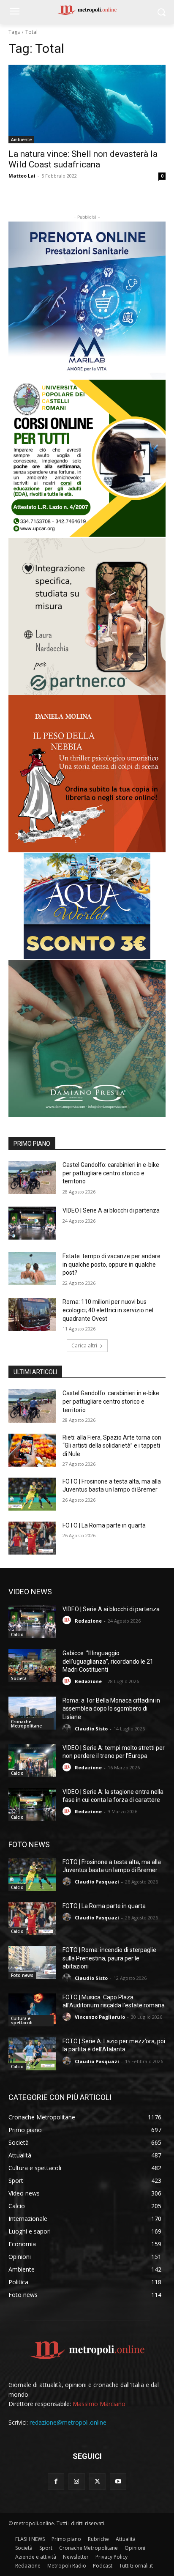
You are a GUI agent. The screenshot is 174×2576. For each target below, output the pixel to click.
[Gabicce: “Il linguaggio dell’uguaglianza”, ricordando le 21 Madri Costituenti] (32, 1666)
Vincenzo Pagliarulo (100, 2017)
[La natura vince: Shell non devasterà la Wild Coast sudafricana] (87, 104)
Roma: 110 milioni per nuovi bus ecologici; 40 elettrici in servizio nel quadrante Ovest (108, 1310)
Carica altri (84, 1345)
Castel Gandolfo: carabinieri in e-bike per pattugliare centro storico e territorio (111, 1173)
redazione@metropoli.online (68, 2422)
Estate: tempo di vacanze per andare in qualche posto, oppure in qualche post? (111, 1264)
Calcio (17, 1634)
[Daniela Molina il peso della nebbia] (87, 774)
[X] (97, 2482)
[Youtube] (118, 2482)
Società (19, 1678)
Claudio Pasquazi (97, 1882)
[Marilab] (87, 300)
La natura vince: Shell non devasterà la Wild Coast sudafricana (83, 159)
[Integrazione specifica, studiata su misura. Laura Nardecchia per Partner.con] (87, 616)
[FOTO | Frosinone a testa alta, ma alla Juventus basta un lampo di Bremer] (32, 1494)
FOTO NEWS (29, 1844)
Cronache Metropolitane (26, 1724)
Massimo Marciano (99, 2404)
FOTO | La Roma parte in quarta (104, 1525)
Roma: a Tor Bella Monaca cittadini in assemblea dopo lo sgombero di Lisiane (111, 1709)
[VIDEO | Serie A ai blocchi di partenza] (32, 1223)
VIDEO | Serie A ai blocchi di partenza (111, 1210)
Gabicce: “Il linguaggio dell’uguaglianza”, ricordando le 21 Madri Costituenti (108, 1661)
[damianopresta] (87, 1038)
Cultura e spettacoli (22, 2020)
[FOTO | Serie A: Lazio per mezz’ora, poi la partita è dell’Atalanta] (32, 2054)
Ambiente (21, 140)
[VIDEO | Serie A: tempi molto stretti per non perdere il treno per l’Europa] (32, 1760)
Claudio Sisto (91, 1729)
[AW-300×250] (87, 906)
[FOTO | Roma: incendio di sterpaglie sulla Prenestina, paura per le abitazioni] (32, 1963)
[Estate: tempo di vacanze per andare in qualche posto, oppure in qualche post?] (32, 1269)
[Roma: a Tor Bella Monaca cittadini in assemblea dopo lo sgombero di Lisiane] (32, 1713)
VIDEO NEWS (30, 1592)
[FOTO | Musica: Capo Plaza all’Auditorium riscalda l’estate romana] (32, 2010)
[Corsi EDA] (87, 458)
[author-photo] (68, 1620)
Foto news (22, 1975)
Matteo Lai (22, 176)
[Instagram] (77, 2482)
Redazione (88, 1621)
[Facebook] (56, 2482)
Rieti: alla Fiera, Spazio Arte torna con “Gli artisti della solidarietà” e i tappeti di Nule (112, 1446)
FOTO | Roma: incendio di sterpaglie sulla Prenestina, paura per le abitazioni (109, 1958)
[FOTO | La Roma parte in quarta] (32, 1538)
